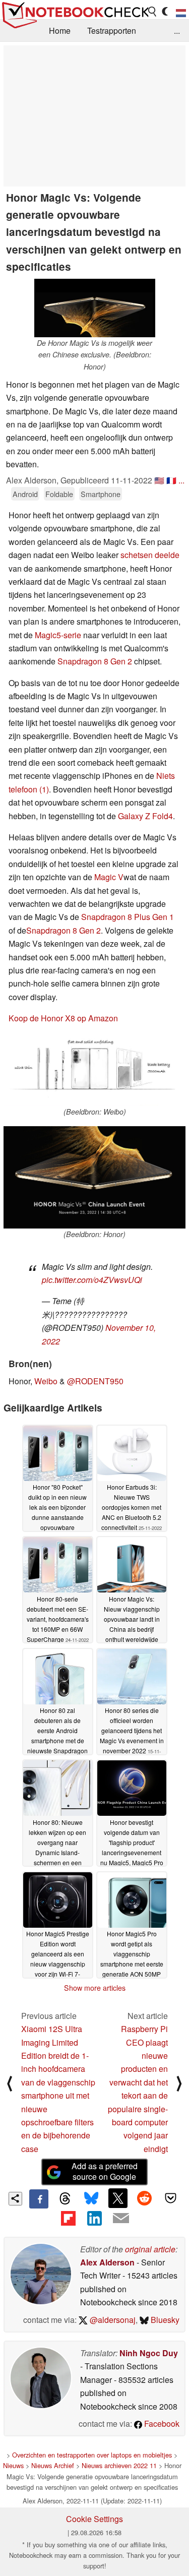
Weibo (46, 1381)
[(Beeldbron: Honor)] (94, 1177)
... (177, 30)
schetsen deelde (150, 555)
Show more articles (95, 1988)
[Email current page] (121, 2219)
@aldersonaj (112, 2320)
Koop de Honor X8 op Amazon (63, 1018)
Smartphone (101, 494)
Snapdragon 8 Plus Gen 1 (128, 917)
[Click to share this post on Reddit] (144, 2198)
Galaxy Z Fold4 (145, 816)
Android (25, 494)
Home (60, 30)
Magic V (109, 877)
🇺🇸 (159, 480)
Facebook (161, 2424)
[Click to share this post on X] (118, 2198)
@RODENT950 (95, 1381)
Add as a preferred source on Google (105, 2171)
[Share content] (15, 2199)
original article (150, 2249)
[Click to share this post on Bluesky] (91, 2199)
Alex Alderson (107, 2262)
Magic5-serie (58, 635)
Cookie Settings (94, 2519)
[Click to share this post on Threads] (65, 2199)
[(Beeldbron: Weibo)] (94, 1071)
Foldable (59, 494)
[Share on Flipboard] (68, 2218)
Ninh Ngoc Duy (149, 2353)
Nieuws (13, 2465)
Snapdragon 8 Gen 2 (95, 661)
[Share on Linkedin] (94, 2218)
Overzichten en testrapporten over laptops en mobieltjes (92, 2455)
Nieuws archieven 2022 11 (119, 2465)
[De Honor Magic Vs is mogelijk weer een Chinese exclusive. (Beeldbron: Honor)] (95, 308)
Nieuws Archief (53, 2465)
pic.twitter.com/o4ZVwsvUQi (92, 1280)
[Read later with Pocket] (171, 2198)
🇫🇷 (171, 480)
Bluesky (164, 2320)
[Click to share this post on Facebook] (39, 2199)
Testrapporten (112, 30)
